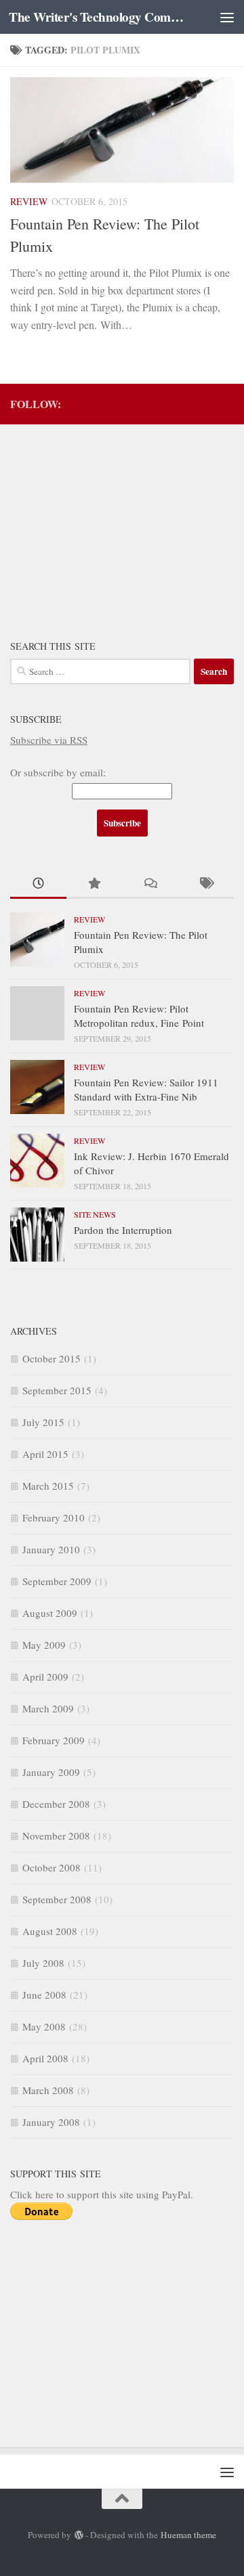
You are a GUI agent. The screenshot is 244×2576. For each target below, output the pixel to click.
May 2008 (44, 2026)
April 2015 (45, 1454)
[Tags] (206, 884)
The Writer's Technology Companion (97, 17)
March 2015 (48, 1486)
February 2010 (54, 1517)
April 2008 (45, 2058)
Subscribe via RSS (49, 740)
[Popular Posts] (95, 884)
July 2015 (43, 1422)
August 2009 (50, 1613)
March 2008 (48, 2090)
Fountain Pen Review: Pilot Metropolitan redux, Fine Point (139, 1016)
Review (29, 201)
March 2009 (48, 1708)
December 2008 (56, 1804)
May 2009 (44, 1645)
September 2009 (57, 1581)
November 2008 (56, 1836)
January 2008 (51, 2122)
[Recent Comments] (150, 884)
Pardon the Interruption (123, 1230)
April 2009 (45, 1676)
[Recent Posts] (38, 884)
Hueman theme (188, 2535)
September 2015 (57, 1390)
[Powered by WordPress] (78, 2535)
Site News (95, 1214)
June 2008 (44, 1995)
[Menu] (227, 17)
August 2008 (50, 1931)
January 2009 (51, 1772)
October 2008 (52, 1867)
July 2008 (43, 1963)
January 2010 (51, 1549)
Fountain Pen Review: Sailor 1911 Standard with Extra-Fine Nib (146, 1089)
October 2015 (52, 1358)
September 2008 (57, 1899)
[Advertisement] (112, 523)
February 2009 (54, 1740)
